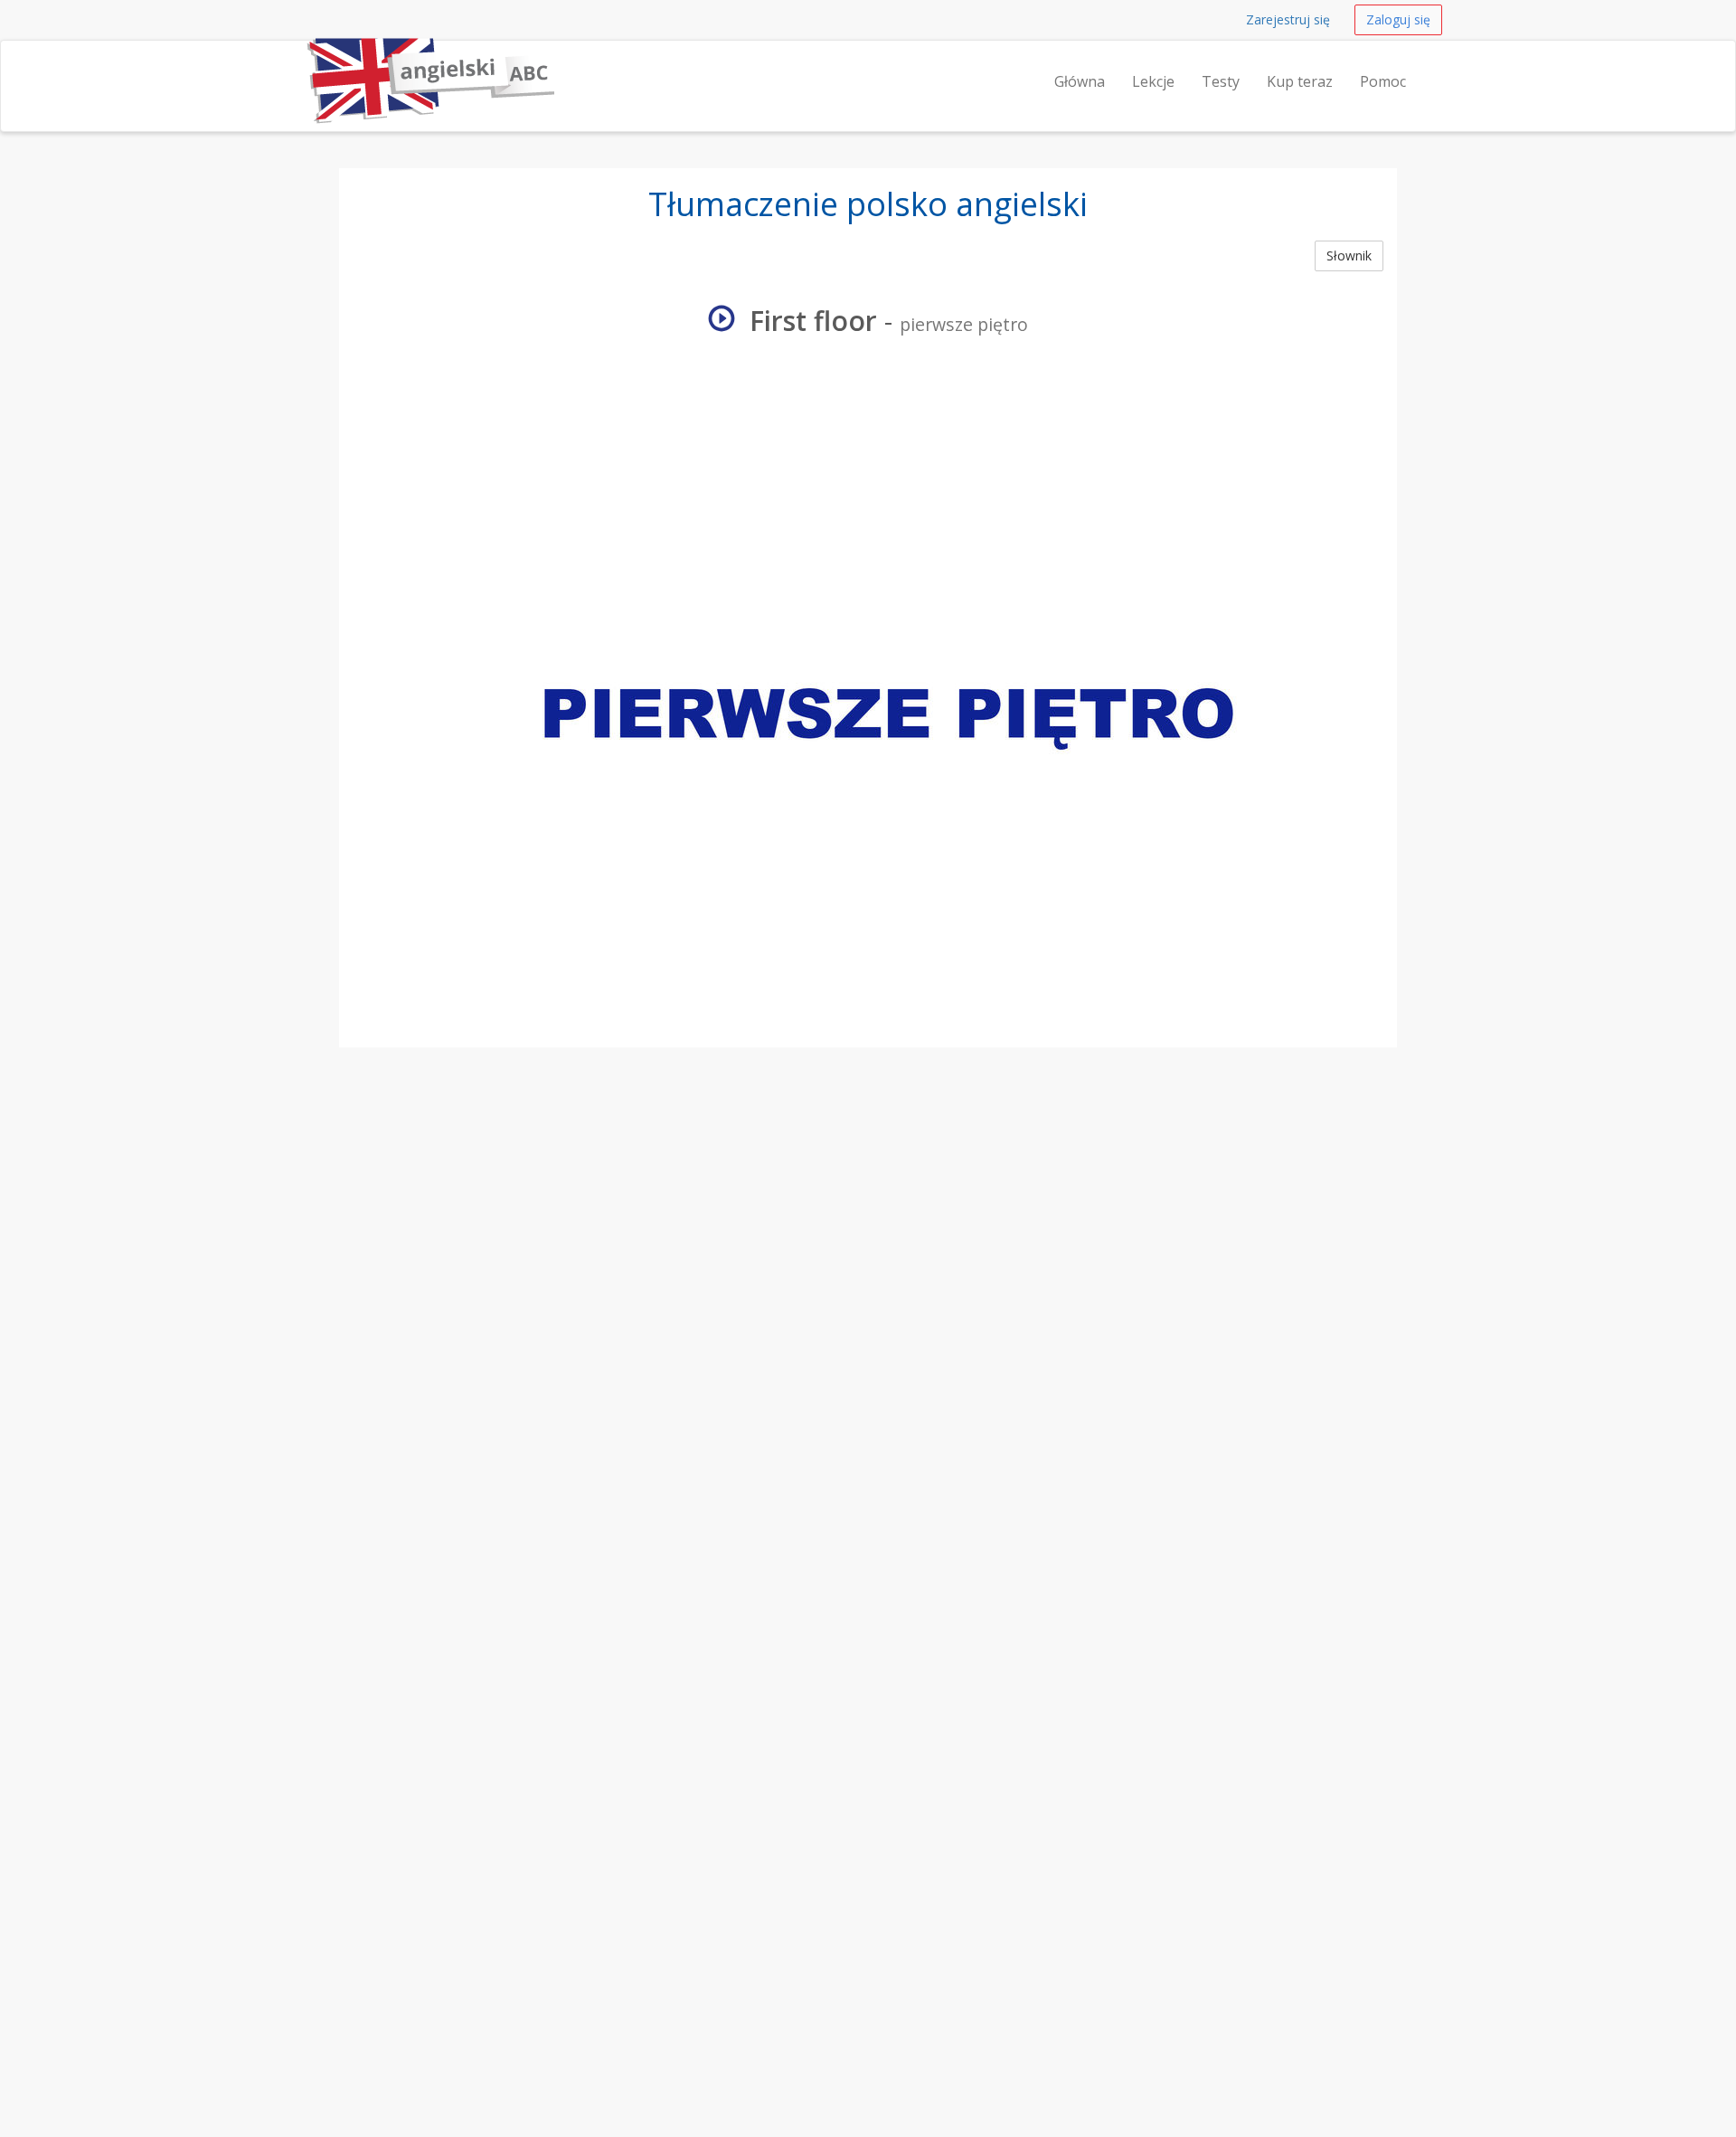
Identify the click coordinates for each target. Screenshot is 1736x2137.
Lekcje (1153, 81)
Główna (1080, 81)
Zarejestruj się (1288, 19)
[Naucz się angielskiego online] (303, 63)
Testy (1221, 81)
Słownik (1349, 255)
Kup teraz (1300, 81)
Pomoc (1383, 81)
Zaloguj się (1398, 19)
